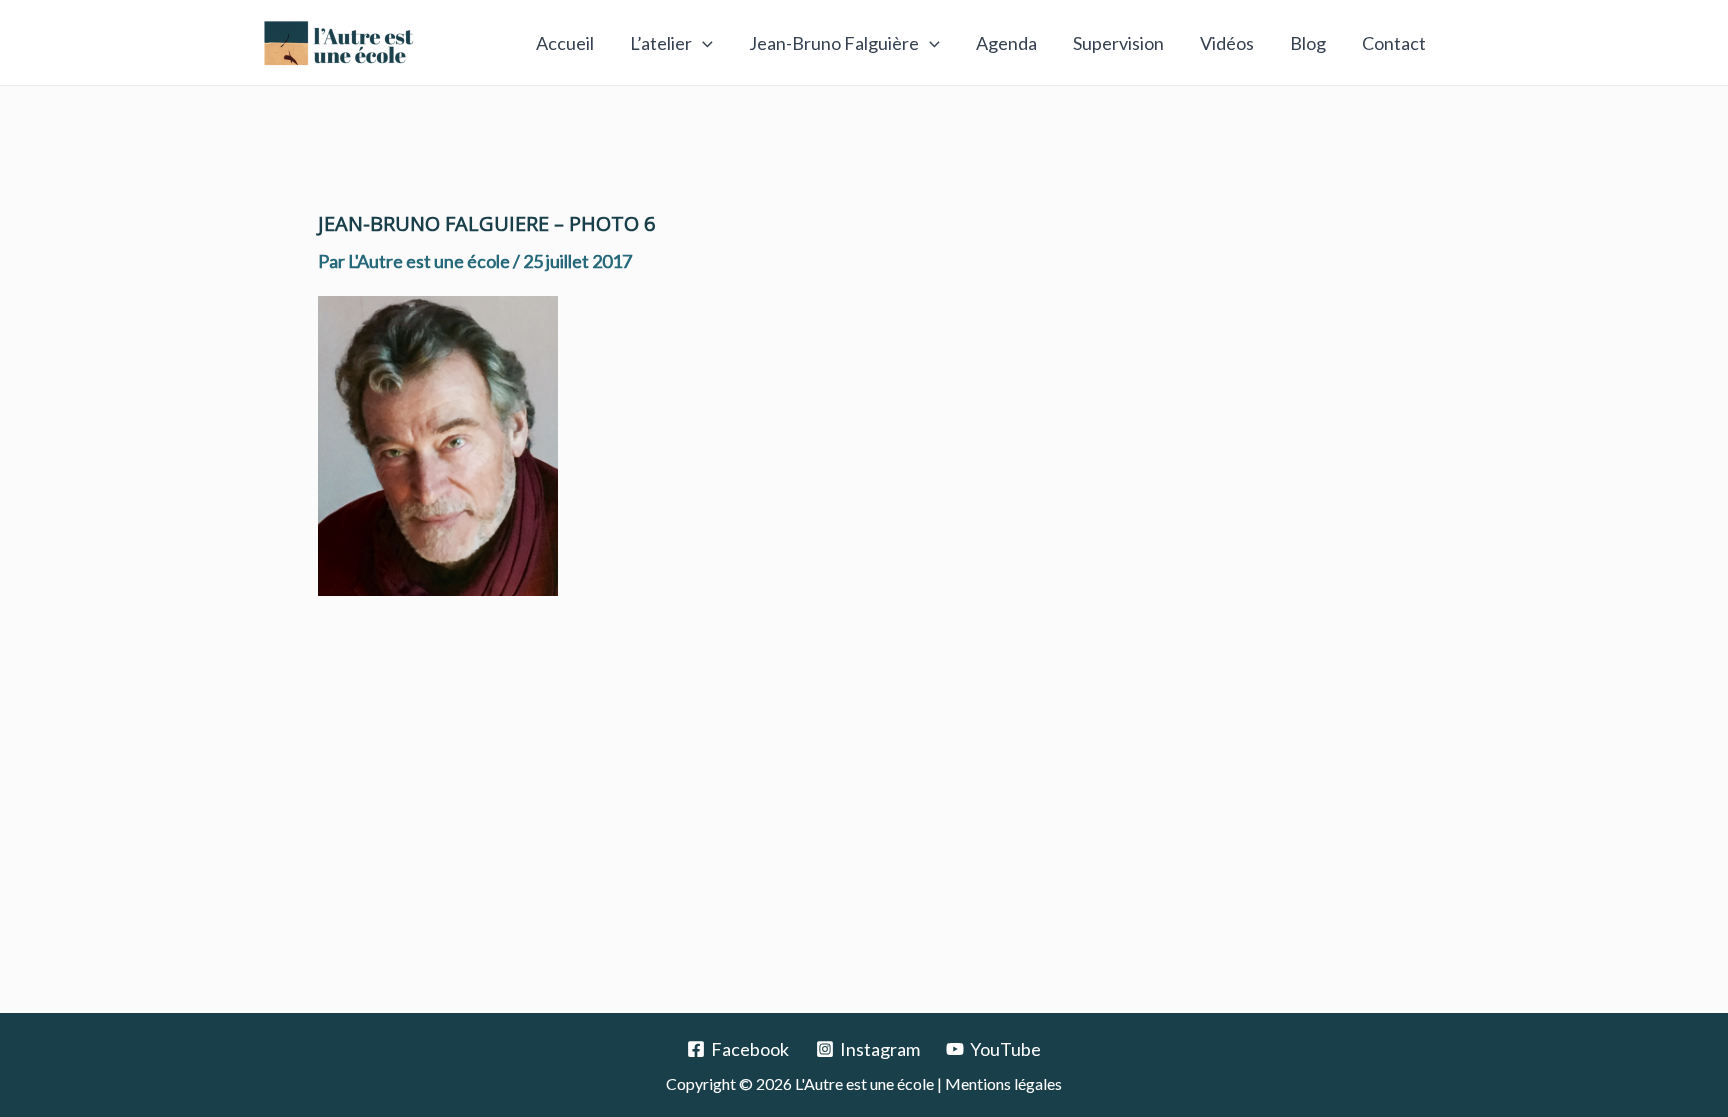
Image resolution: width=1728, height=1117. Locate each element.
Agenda (1006, 43)
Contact (1394, 43)
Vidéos (1227, 43)
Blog (1308, 43)
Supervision (1118, 43)
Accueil (565, 43)
